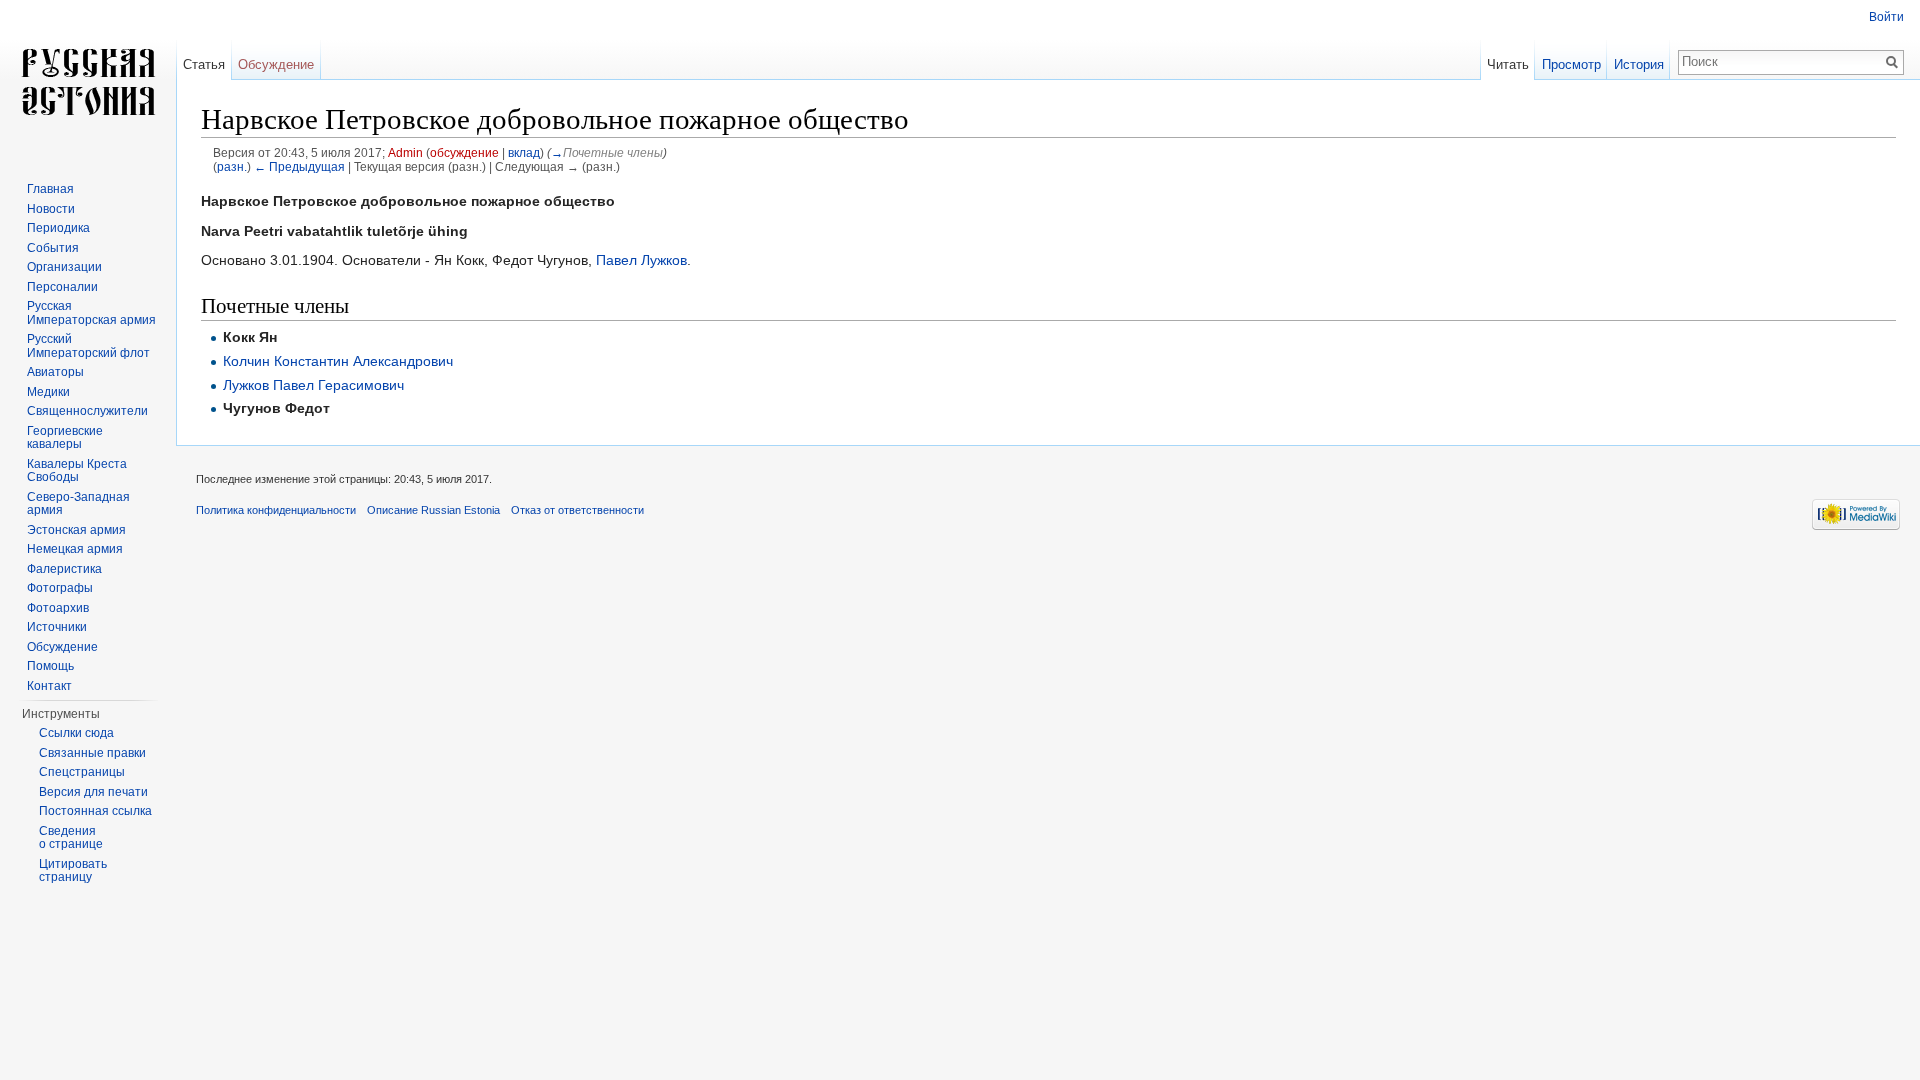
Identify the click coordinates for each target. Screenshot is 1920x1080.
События (53, 248)
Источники (57, 627)
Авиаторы (55, 372)
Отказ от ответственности (577, 510)
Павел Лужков (641, 260)
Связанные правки (92, 753)
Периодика (58, 228)
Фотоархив (58, 608)
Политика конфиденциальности (276, 510)
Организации (64, 267)
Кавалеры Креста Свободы (77, 471)
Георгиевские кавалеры (65, 438)
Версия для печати (93, 792)
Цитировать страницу (73, 871)
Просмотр (1571, 64)
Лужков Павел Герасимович (313, 385)
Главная (50, 189)
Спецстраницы (82, 772)
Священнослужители (87, 411)
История (1639, 64)
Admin (405, 152)
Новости (51, 209)
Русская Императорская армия (91, 313)
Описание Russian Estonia (433, 510)
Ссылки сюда (76, 733)
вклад (524, 152)
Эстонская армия (76, 530)
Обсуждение (276, 64)
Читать (1508, 64)
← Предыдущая (299, 166)
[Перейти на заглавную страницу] (88, 80)
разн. (232, 166)
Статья (204, 64)
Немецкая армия (75, 549)
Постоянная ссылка (95, 811)
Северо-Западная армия (78, 504)
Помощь (50, 666)
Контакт (49, 686)
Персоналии (62, 287)
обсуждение (464, 152)
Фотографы (60, 588)
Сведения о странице (71, 838)
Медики (48, 392)
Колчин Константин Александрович (338, 361)
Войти (1886, 17)
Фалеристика (64, 569)
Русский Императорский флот (88, 346)
